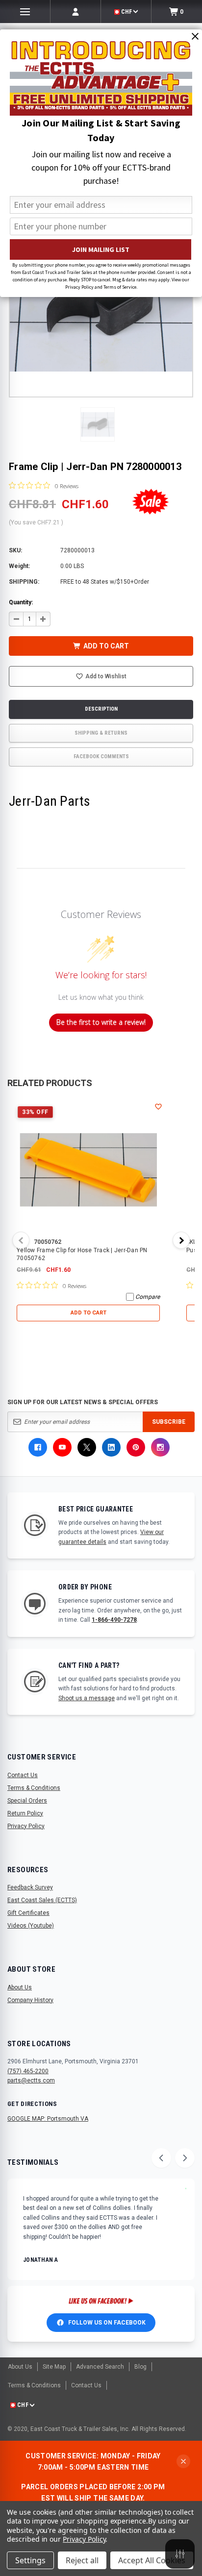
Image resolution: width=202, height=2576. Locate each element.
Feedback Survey (30, 1887)
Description (101, 709)
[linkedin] (111, 1447)
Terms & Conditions (34, 1788)
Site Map (54, 2367)
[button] (98, 424)
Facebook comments (101, 756)
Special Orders (27, 1801)
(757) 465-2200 (28, 2071)
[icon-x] (87, 1447)
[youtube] (62, 1447)
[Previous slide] (161, 2158)
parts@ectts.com (31, 2081)
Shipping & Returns (101, 733)
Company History (30, 2000)
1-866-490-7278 (114, 1620)
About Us (20, 1987)
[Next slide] (185, 2158)
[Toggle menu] (25, 12)
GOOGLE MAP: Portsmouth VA (48, 2119)
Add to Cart (88, 1313)
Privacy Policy (26, 1826)
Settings (30, 2560)
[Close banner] (183, 2461)
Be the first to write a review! (101, 1022)
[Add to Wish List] (158, 1107)
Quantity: (21, 602)
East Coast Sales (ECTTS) (42, 1900)
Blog (140, 2367)
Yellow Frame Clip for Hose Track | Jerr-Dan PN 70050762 (82, 1254)
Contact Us (23, 1775)
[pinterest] (136, 1447)
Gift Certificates (28, 1913)
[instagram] (160, 1447)
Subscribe (169, 1422)
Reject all (82, 2560)
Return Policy (25, 1813)
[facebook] (38, 1447)
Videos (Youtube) (31, 1926)
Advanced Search (100, 2367)
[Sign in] (76, 12)
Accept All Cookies (152, 2560)
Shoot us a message (87, 1698)
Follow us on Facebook (107, 2323)
